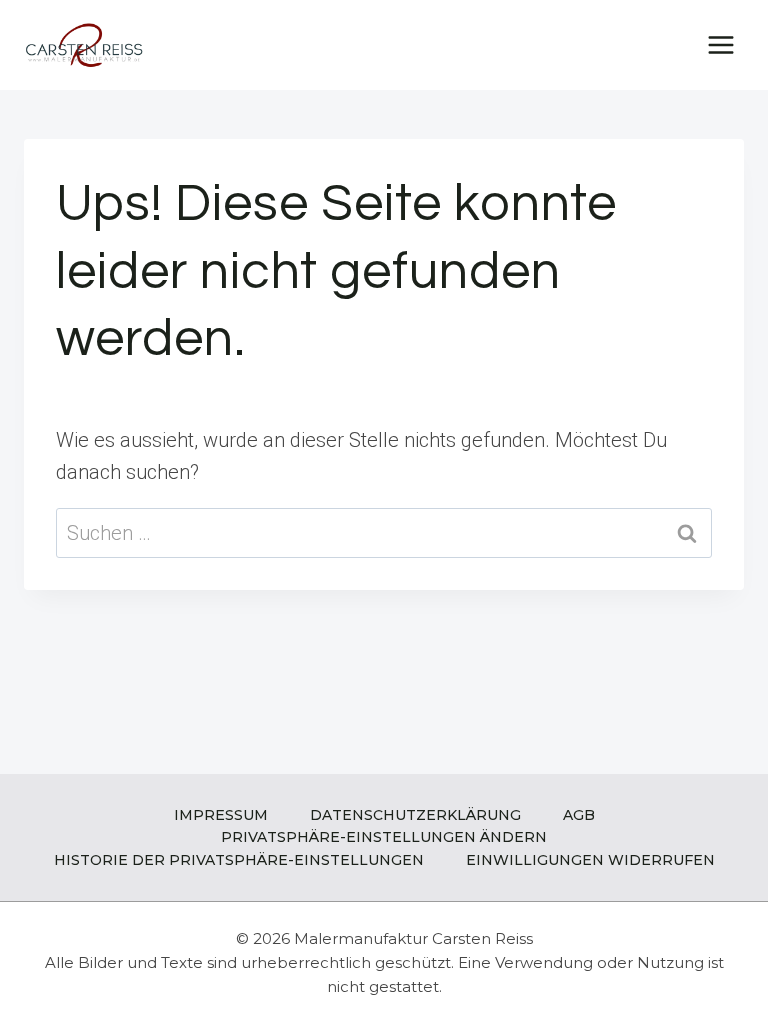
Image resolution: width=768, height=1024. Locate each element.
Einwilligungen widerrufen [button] (590, 860)
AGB (579, 815)
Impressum (221, 815)
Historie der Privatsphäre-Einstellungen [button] (239, 860)
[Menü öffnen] (720, 44)
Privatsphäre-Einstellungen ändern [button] (384, 837)
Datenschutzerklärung (415, 815)
